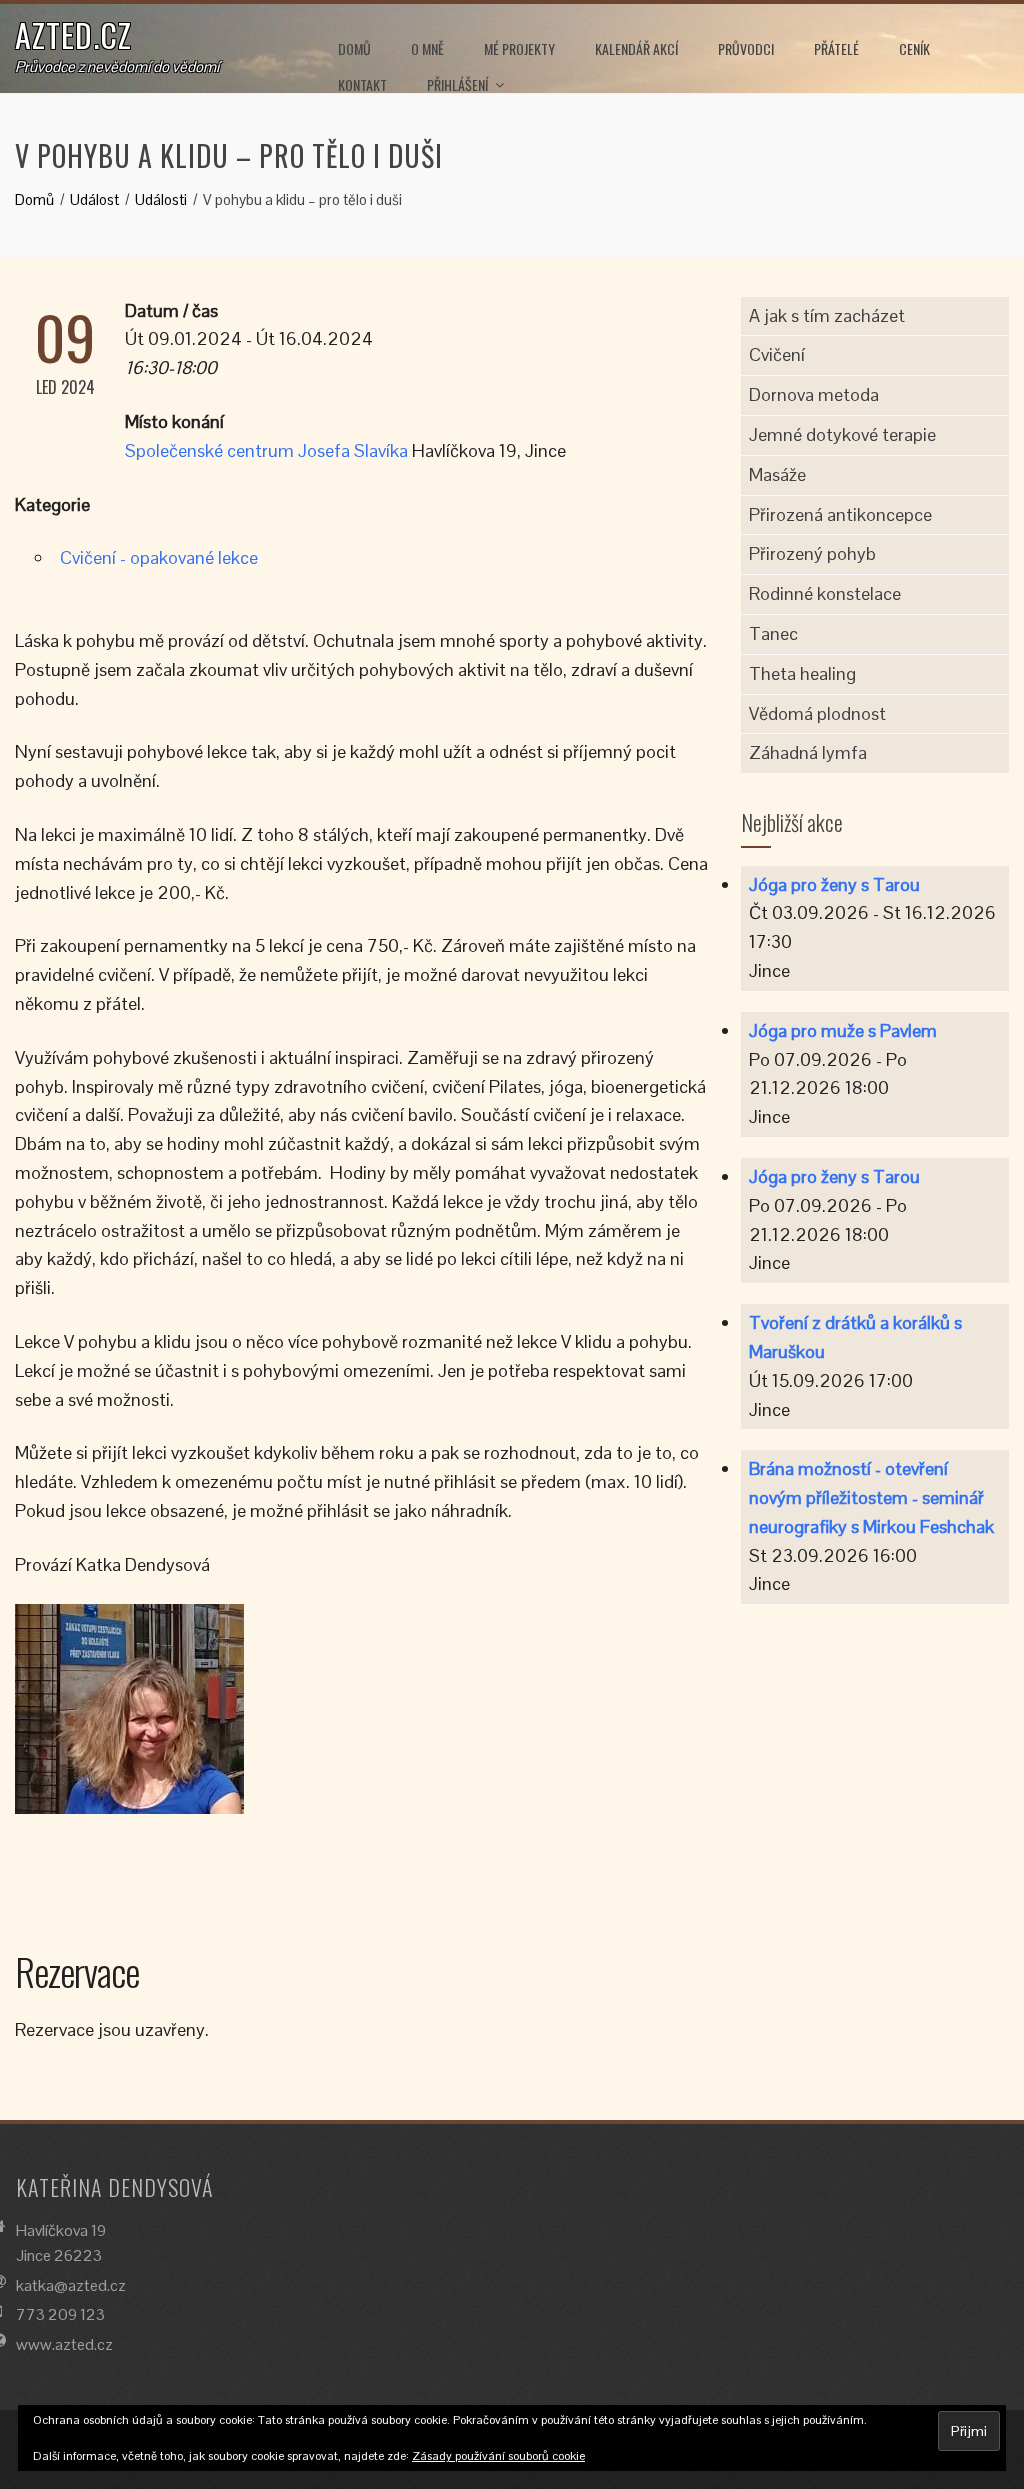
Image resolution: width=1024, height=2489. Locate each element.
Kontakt (362, 84)
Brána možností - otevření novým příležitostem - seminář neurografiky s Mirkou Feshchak (871, 1497)
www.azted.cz (64, 2344)
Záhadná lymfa (808, 752)
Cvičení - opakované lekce (159, 557)
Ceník (914, 48)
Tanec (773, 633)
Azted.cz (73, 34)
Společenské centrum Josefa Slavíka (266, 450)
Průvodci (746, 48)
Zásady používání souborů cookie (498, 2456)
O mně (427, 48)
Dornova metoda (814, 394)
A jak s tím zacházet (827, 315)
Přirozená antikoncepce (840, 514)
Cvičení (777, 354)
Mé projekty (519, 48)
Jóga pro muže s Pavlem (843, 1030)
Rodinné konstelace (825, 593)
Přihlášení (457, 84)
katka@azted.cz (71, 2285)
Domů (354, 48)
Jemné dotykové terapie (842, 434)
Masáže (777, 474)
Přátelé (836, 48)
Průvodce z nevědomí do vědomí (117, 66)
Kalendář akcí (636, 48)
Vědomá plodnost (817, 713)
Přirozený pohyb (812, 553)
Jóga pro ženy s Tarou (834, 884)
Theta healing (802, 673)
